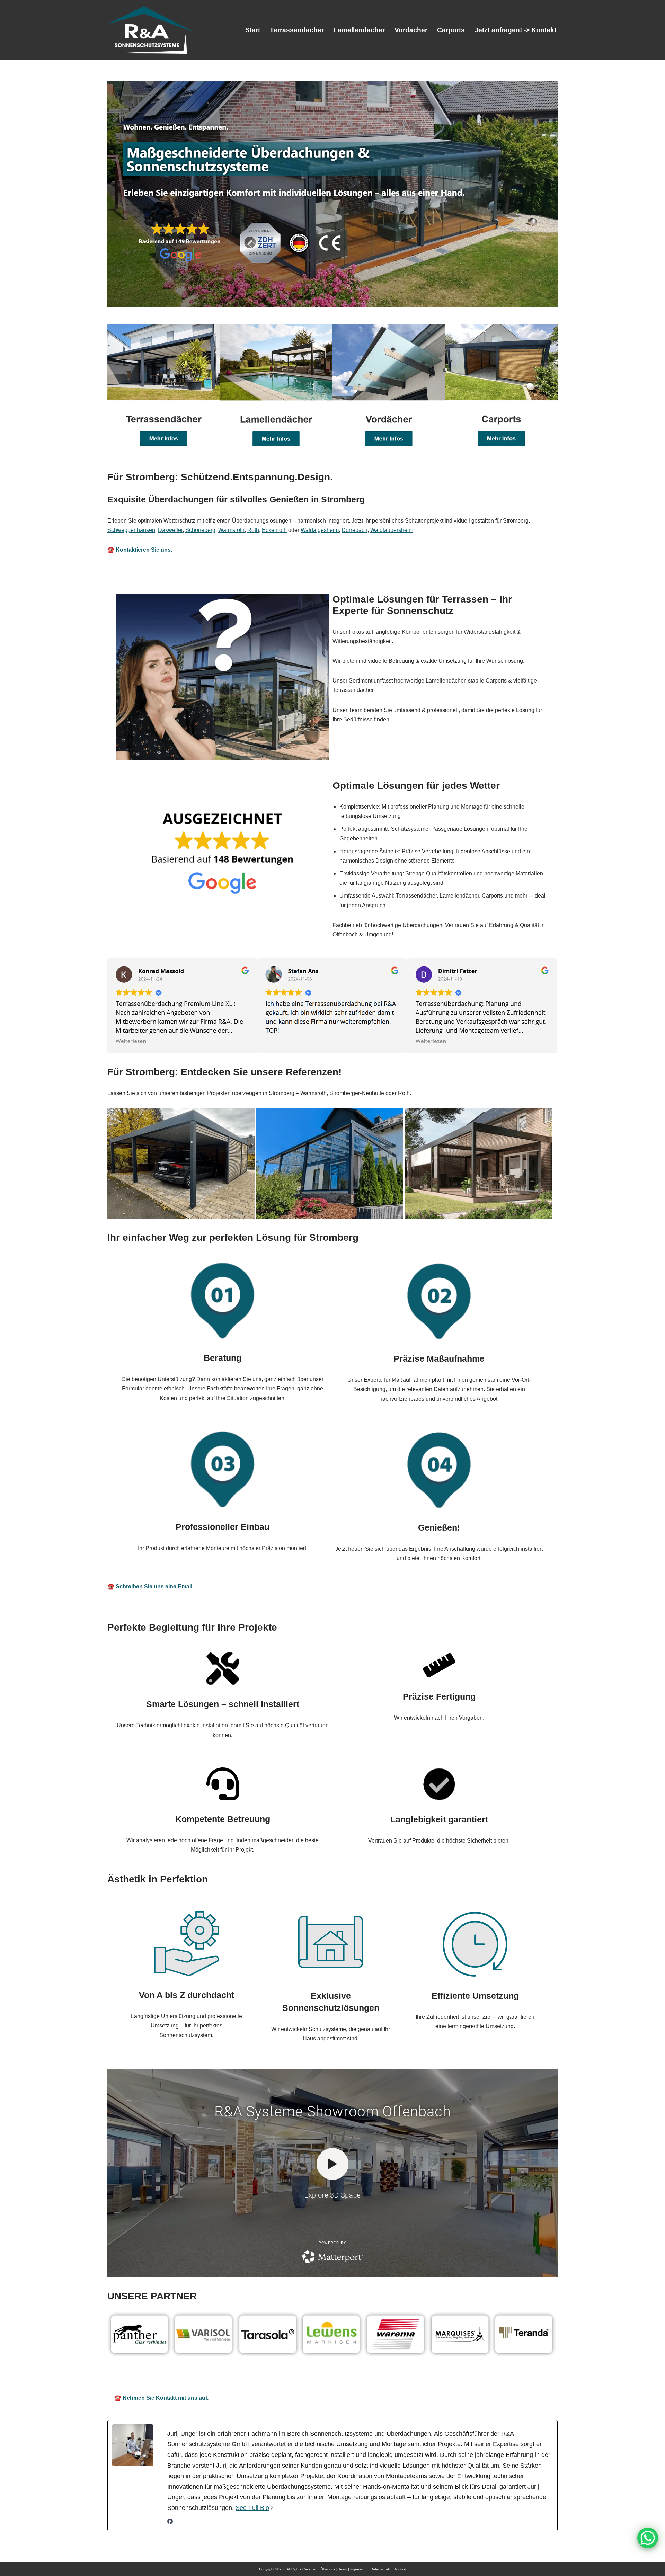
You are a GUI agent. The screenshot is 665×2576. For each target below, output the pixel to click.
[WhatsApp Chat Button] (648, 2538)
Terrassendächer (297, 30)
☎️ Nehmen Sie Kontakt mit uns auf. (161, 2398)
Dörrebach (354, 530)
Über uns (328, 2569)
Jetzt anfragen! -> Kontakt (515, 30)
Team (343, 2569)
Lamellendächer (359, 30)
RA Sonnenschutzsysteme (186, 2378)
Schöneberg (200, 530)
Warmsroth (231, 530)
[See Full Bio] (272, 2508)
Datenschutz (381, 2569)
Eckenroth (274, 530)
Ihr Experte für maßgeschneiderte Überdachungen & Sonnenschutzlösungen (350, 2378)
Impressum (359, 2569)
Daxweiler (170, 530)
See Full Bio (252, 2508)
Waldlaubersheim (392, 530)
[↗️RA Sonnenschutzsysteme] (151, 30)
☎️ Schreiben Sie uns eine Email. (150, 1586)
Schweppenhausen (131, 530)
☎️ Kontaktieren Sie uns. (140, 550)
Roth (253, 530)
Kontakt (400, 2569)
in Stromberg (496, 2378)
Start (253, 30)
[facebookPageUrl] (170, 2522)
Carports (451, 30)
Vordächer (411, 30)
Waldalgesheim (320, 530)
